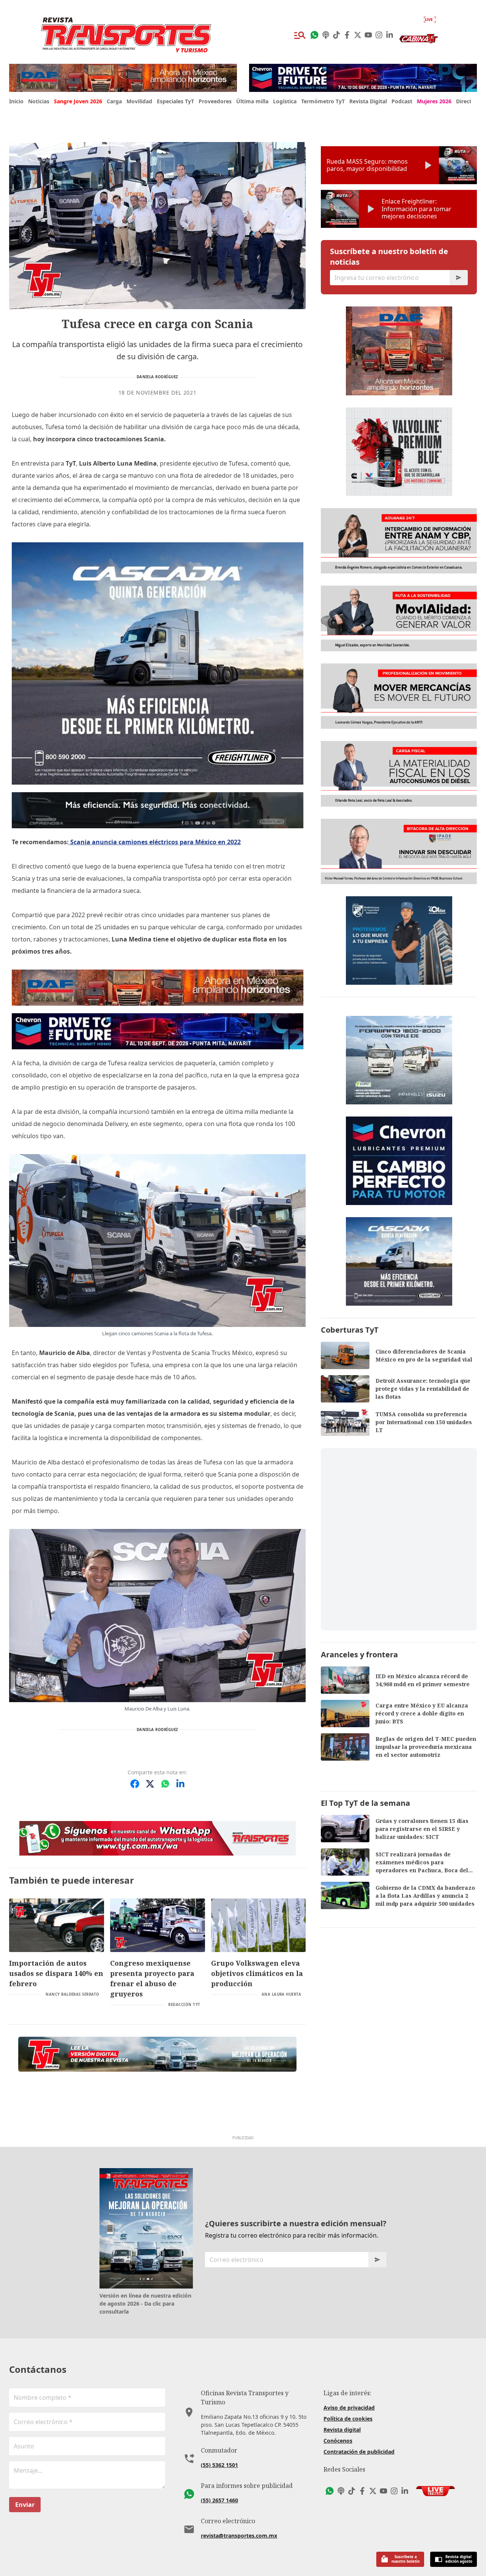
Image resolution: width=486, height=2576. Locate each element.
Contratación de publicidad (359, 2452)
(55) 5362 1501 (219, 2465)
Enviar (25, 2505)
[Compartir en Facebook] (135, 1784)
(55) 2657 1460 (219, 2500)
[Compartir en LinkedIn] (180, 1784)
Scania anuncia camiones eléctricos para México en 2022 (155, 842)
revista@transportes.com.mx (239, 2536)
